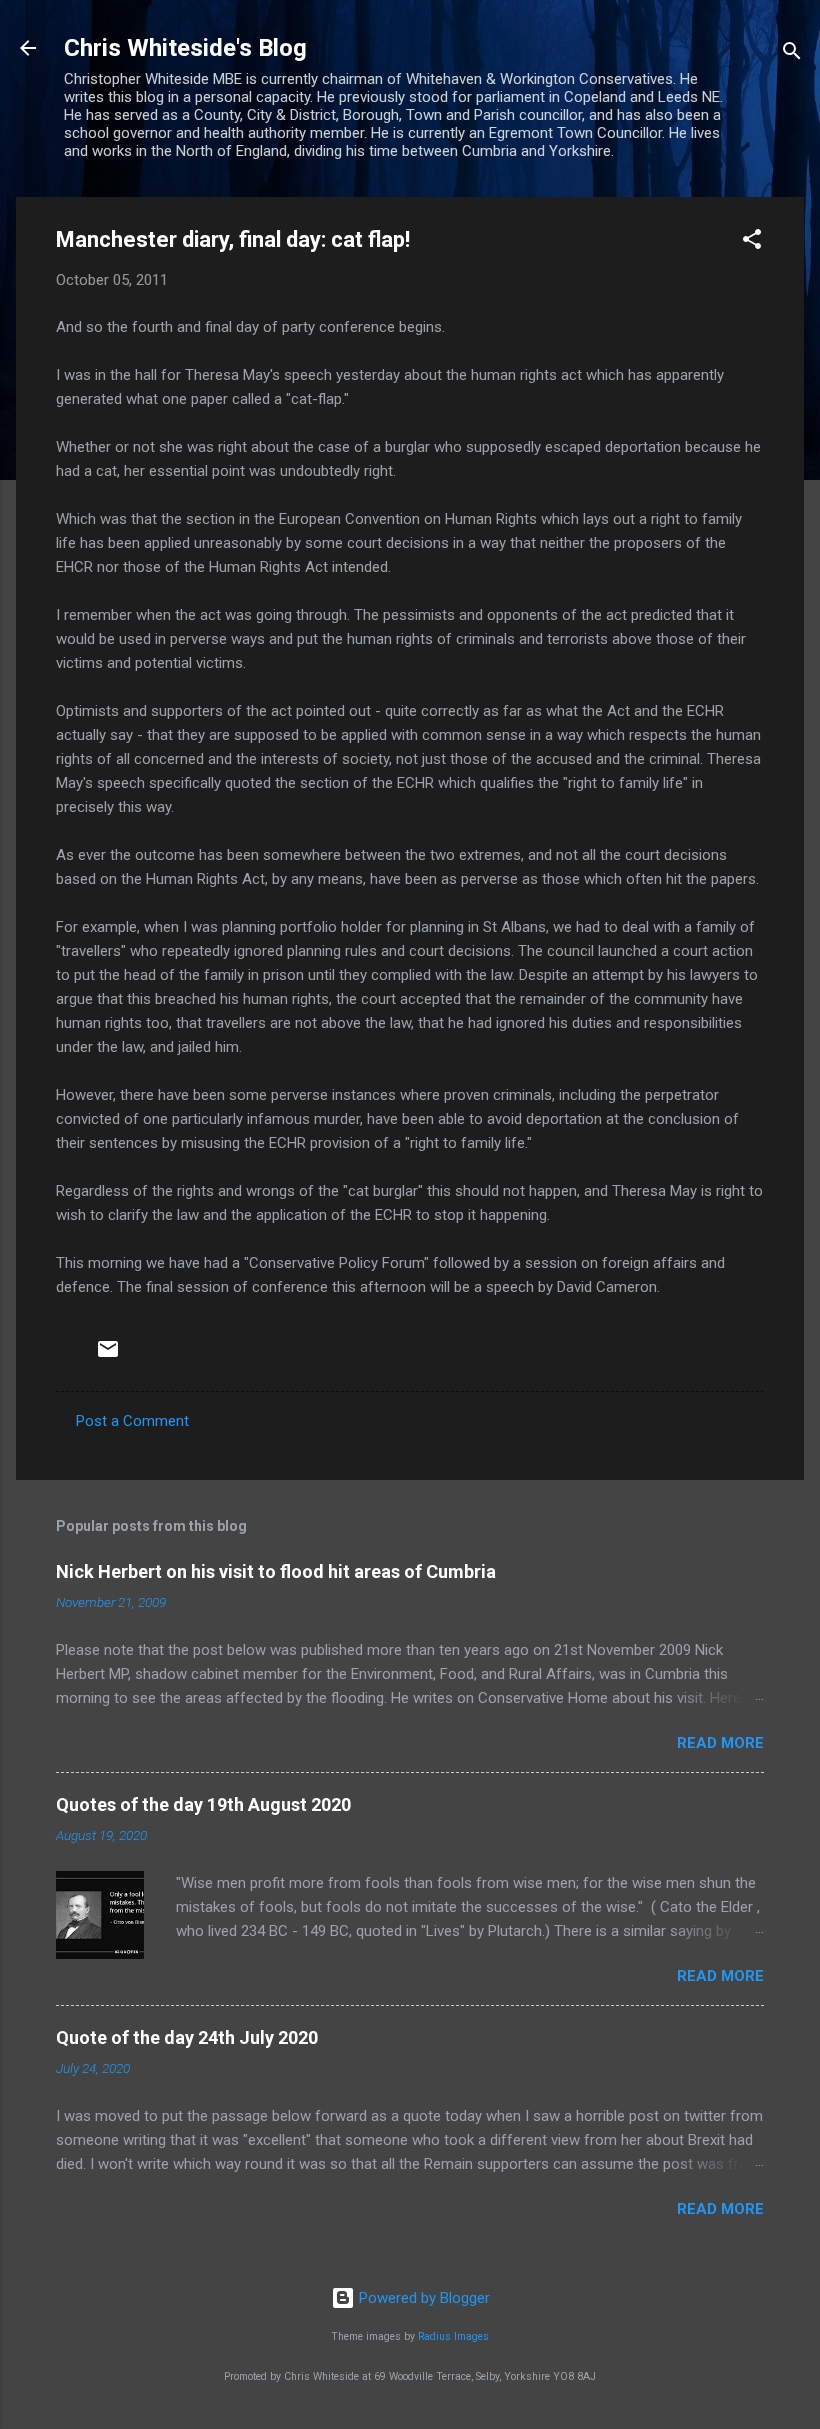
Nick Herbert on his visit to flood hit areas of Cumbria (276, 1571)
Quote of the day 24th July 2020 (187, 2037)
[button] (752, 242)
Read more (720, 1743)
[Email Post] (108, 1356)
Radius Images (453, 2336)
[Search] (792, 54)
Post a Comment (132, 1421)
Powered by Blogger (422, 2298)
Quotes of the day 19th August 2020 (203, 1804)
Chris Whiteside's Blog (185, 48)
